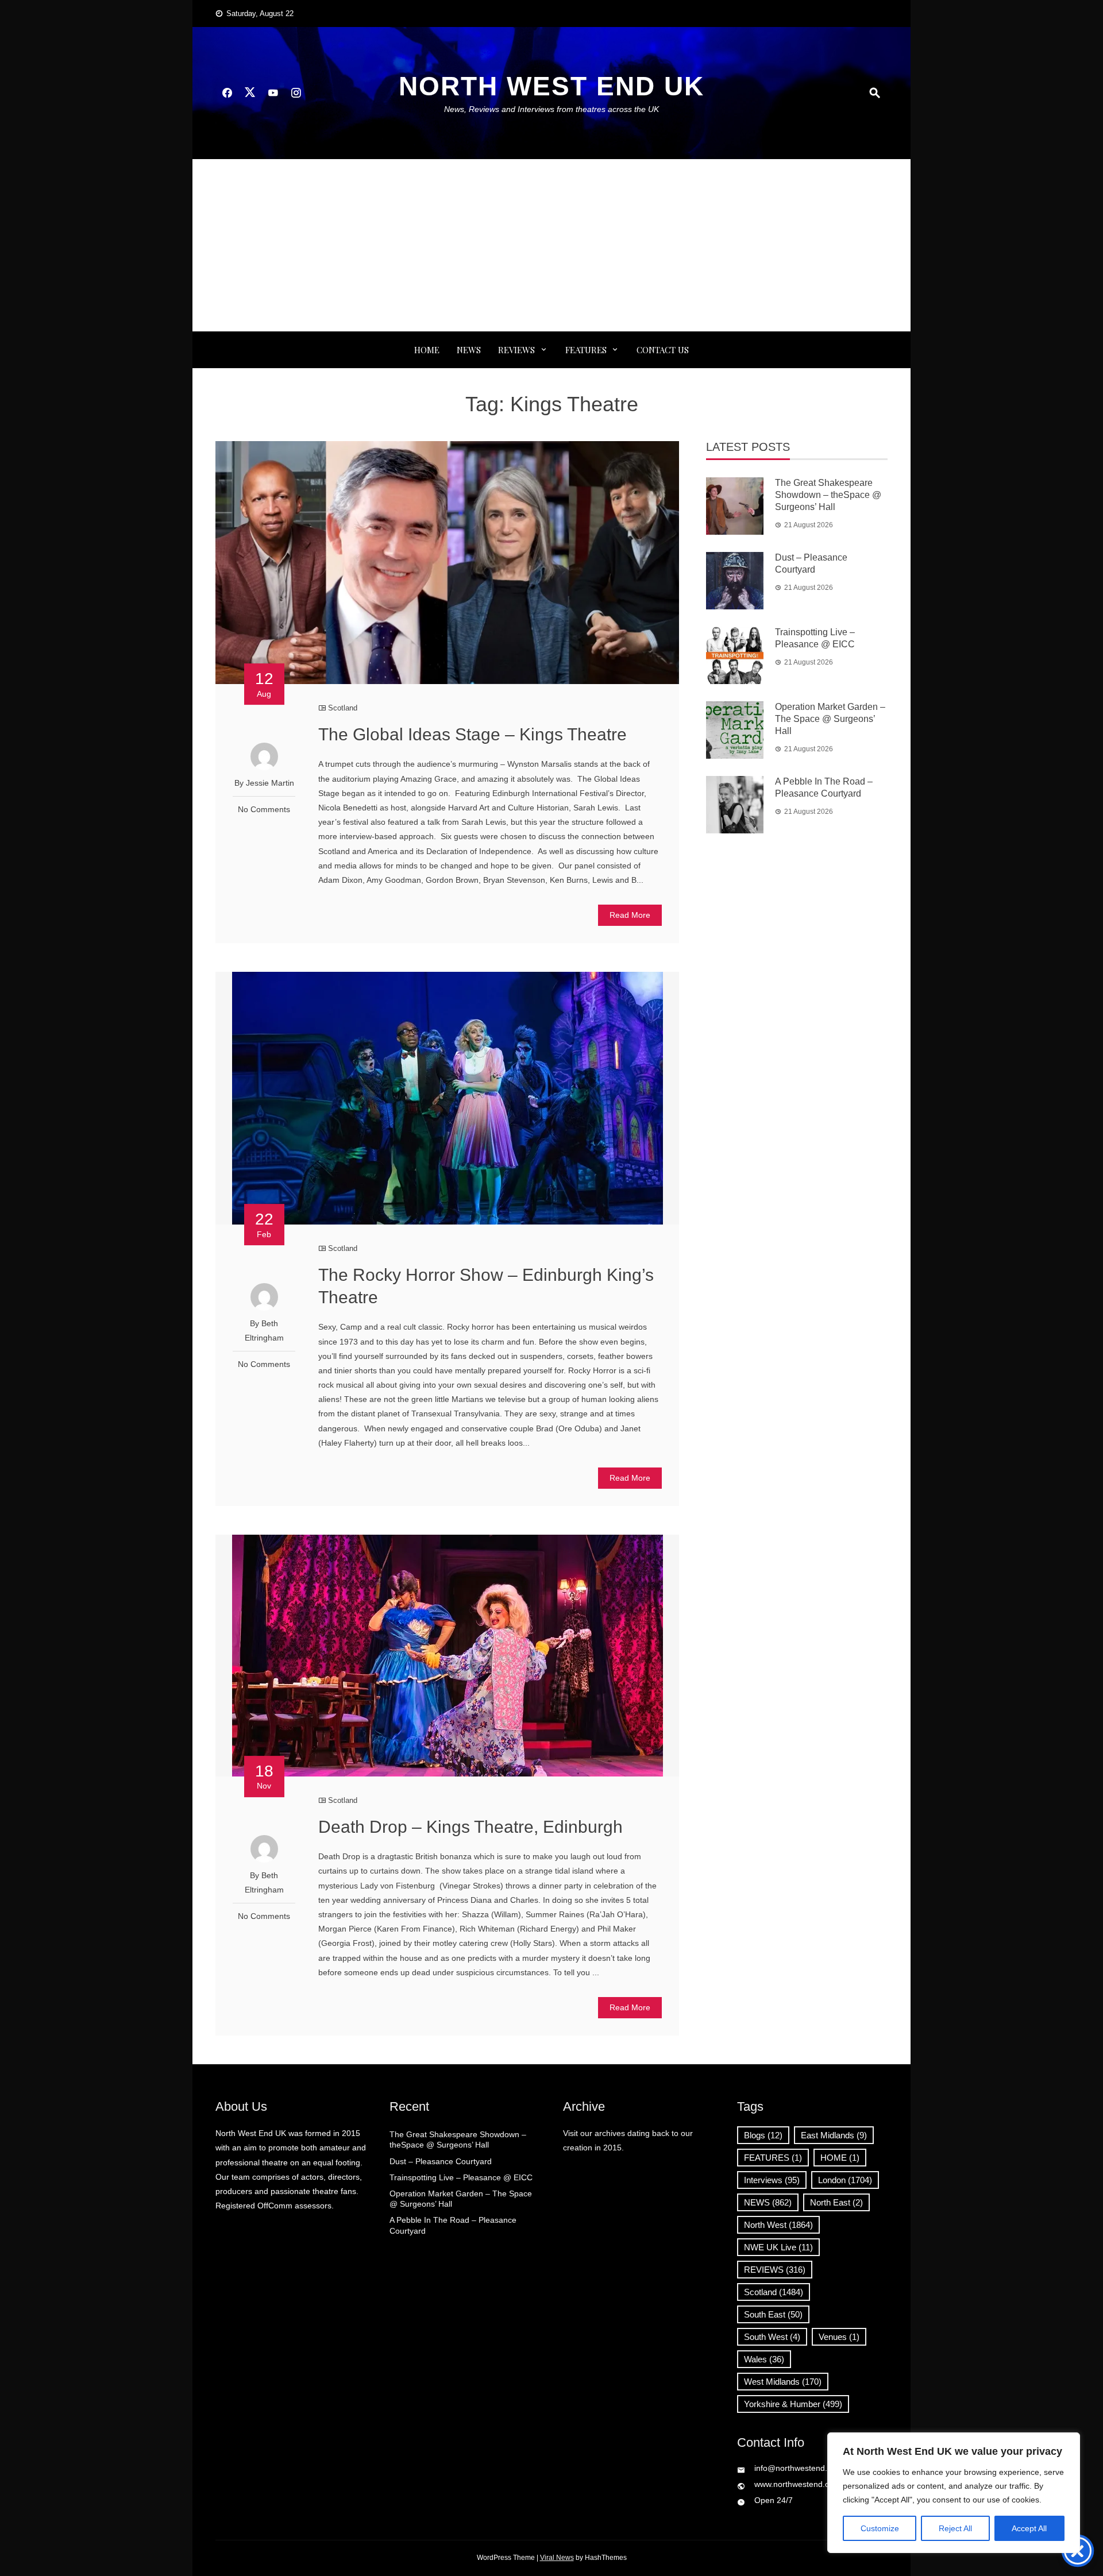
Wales (764, 2359)
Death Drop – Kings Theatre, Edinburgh (470, 1827)
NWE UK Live (778, 2247)
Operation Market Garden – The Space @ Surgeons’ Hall (830, 719)
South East (773, 2314)
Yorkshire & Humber (793, 2404)
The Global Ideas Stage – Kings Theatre (473, 734)
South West (772, 2337)
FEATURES (586, 350)
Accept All (1029, 2528)
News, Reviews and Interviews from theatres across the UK (551, 109)
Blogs (763, 2135)
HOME (840, 2158)
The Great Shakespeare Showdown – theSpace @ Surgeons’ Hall (828, 495)
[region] (954, 2493)
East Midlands (834, 2135)
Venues (839, 2337)
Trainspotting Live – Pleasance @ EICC (461, 2177)
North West (778, 2225)
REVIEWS (516, 350)
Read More (630, 915)
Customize (880, 2528)
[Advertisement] (551, 245)
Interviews (772, 2180)
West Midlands (783, 2382)
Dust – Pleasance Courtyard (441, 2161)
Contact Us (663, 350)
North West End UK (551, 86)
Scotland (343, 708)
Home (427, 350)
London (845, 2180)
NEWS (469, 350)
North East (836, 2202)
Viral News (557, 2558)
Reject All (955, 2528)
